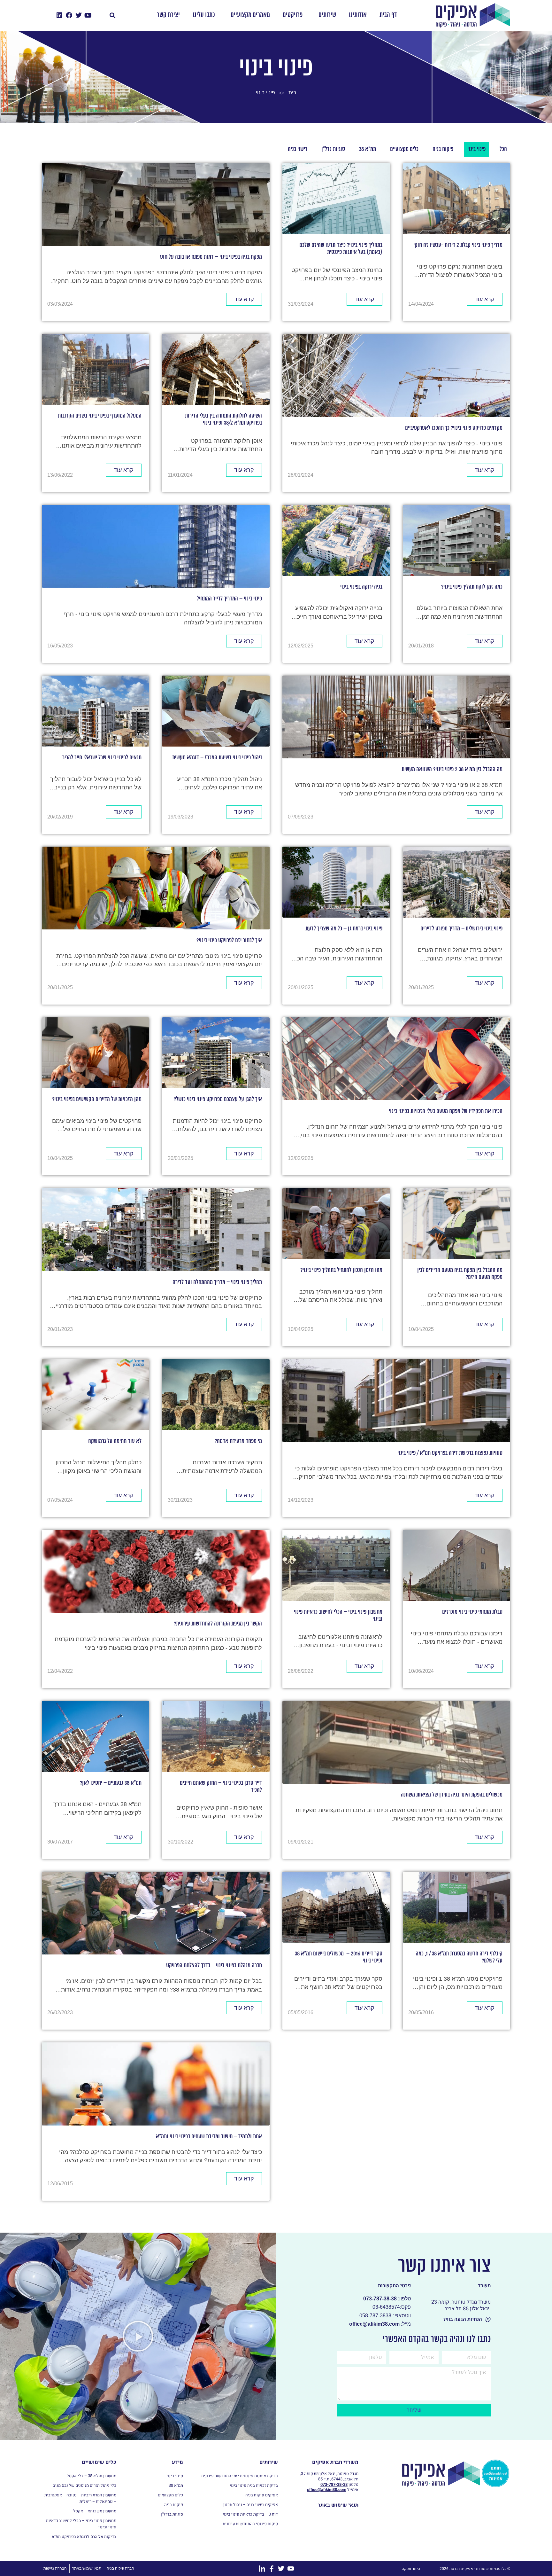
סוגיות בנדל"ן (172, 2514)
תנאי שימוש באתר (338, 2505)
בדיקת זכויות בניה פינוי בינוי (254, 2486)
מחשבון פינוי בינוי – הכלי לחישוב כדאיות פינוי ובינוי (81, 2524)
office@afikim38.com (327, 2490)
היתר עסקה (411, 2569)
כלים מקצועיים (170, 2495)
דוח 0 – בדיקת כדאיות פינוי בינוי (250, 2514)
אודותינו (358, 15)
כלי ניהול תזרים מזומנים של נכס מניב (85, 2486)
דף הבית (388, 15)
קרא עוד (485, 299)
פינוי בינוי (175, 2476)
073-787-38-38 (334, 2485)
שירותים (327, 15)
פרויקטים (293, 15)
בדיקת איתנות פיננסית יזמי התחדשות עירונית (240, 2476)
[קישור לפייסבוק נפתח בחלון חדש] (69, 15)
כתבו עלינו (204, 15)
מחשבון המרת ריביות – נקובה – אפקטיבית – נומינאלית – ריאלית (80, 2498)
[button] (113, 15)
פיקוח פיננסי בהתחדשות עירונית (250, 2524)
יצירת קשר (168, 15)
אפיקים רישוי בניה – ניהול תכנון (251, 2505)
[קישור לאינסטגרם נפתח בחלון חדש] (79, 15)
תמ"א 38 (176, 2486)
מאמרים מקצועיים (250, 15)
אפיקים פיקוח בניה (262, 2495)
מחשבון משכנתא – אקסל (95, 2511)
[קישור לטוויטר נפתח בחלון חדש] (88, 15)
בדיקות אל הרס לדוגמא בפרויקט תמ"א (84, 2537)
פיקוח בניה (173, 2505)
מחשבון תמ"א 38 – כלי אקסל (92, 2476)
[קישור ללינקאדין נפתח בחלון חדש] (59, 15)
